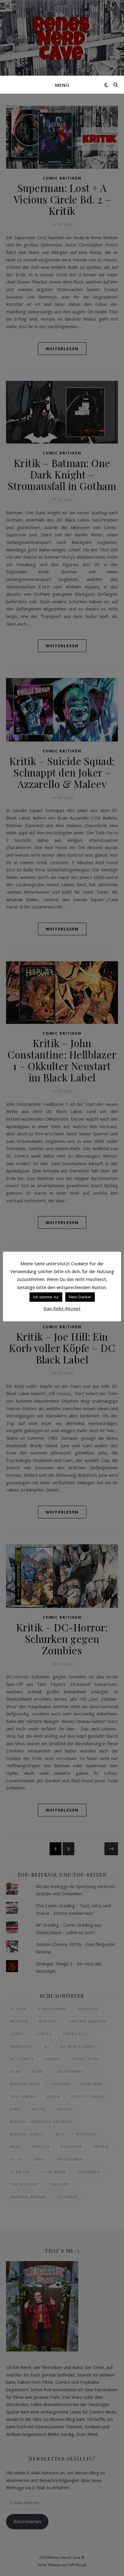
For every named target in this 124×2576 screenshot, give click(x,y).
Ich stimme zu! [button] (46, 1297)
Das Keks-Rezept (62, 1308)
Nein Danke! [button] (80, 1297)
